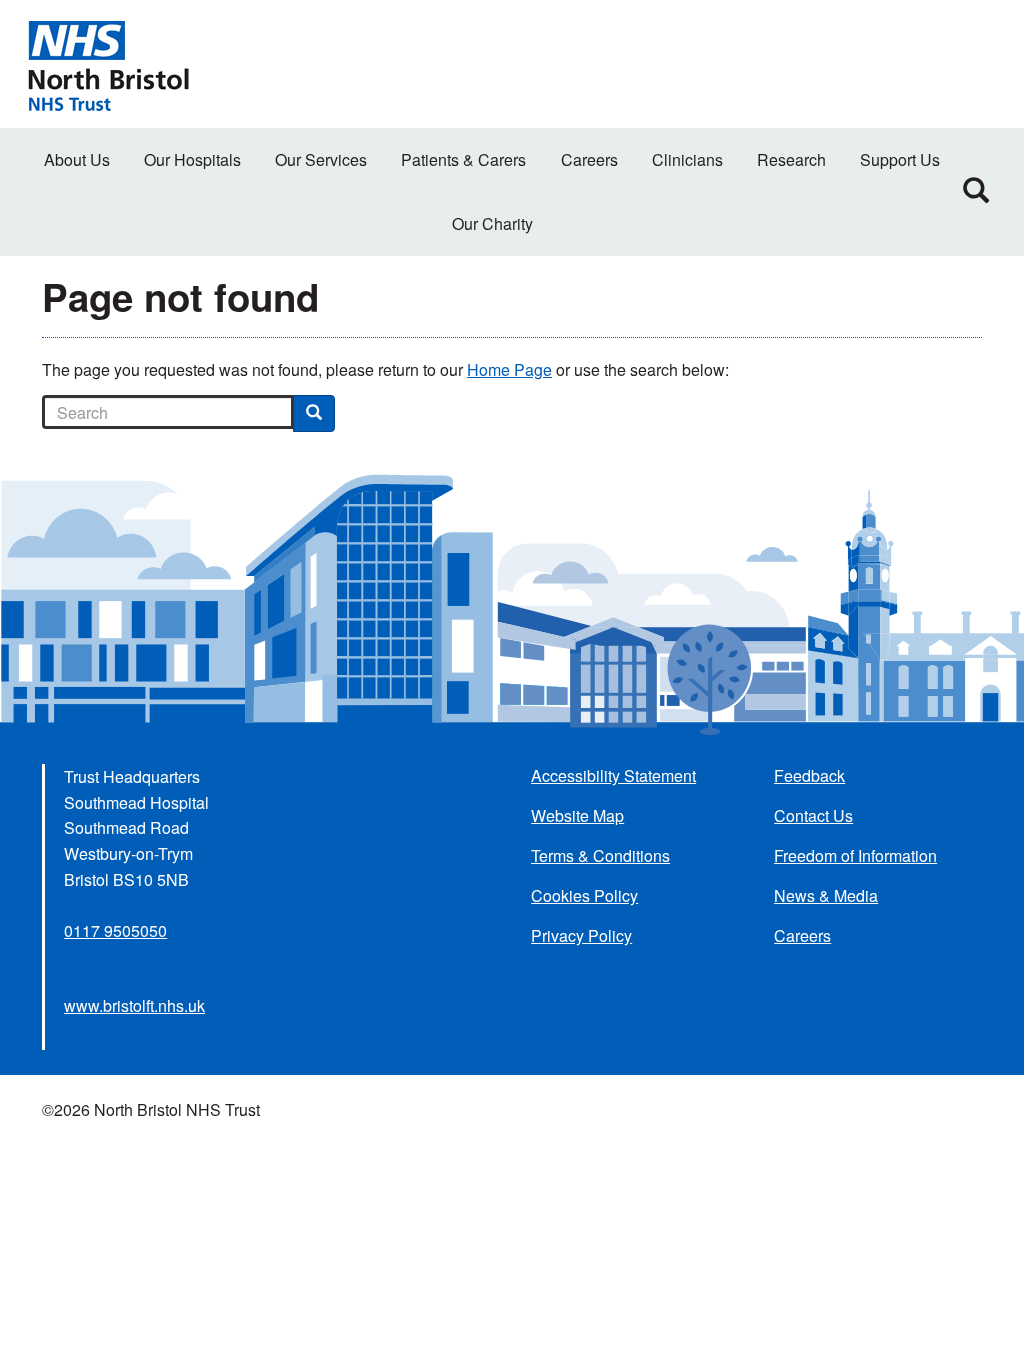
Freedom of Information (855, 855)
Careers (589, 159)
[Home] (108, 64)
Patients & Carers (463, 159)
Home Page (509, 369)
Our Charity (492, 223)
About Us (77, 159)
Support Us (900, 159)
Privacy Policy (581, 935)
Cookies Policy (584, 895)
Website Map (577, 815)
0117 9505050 (115, 930)
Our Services (321, 159)
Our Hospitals (192, 159)
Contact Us (813, 815)
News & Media (826, 895)
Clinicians (687, 159)
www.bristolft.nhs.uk (134, 1005)
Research (791, 159)
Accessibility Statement (613, 775)
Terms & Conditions (600, 855)
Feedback (809, 775)
